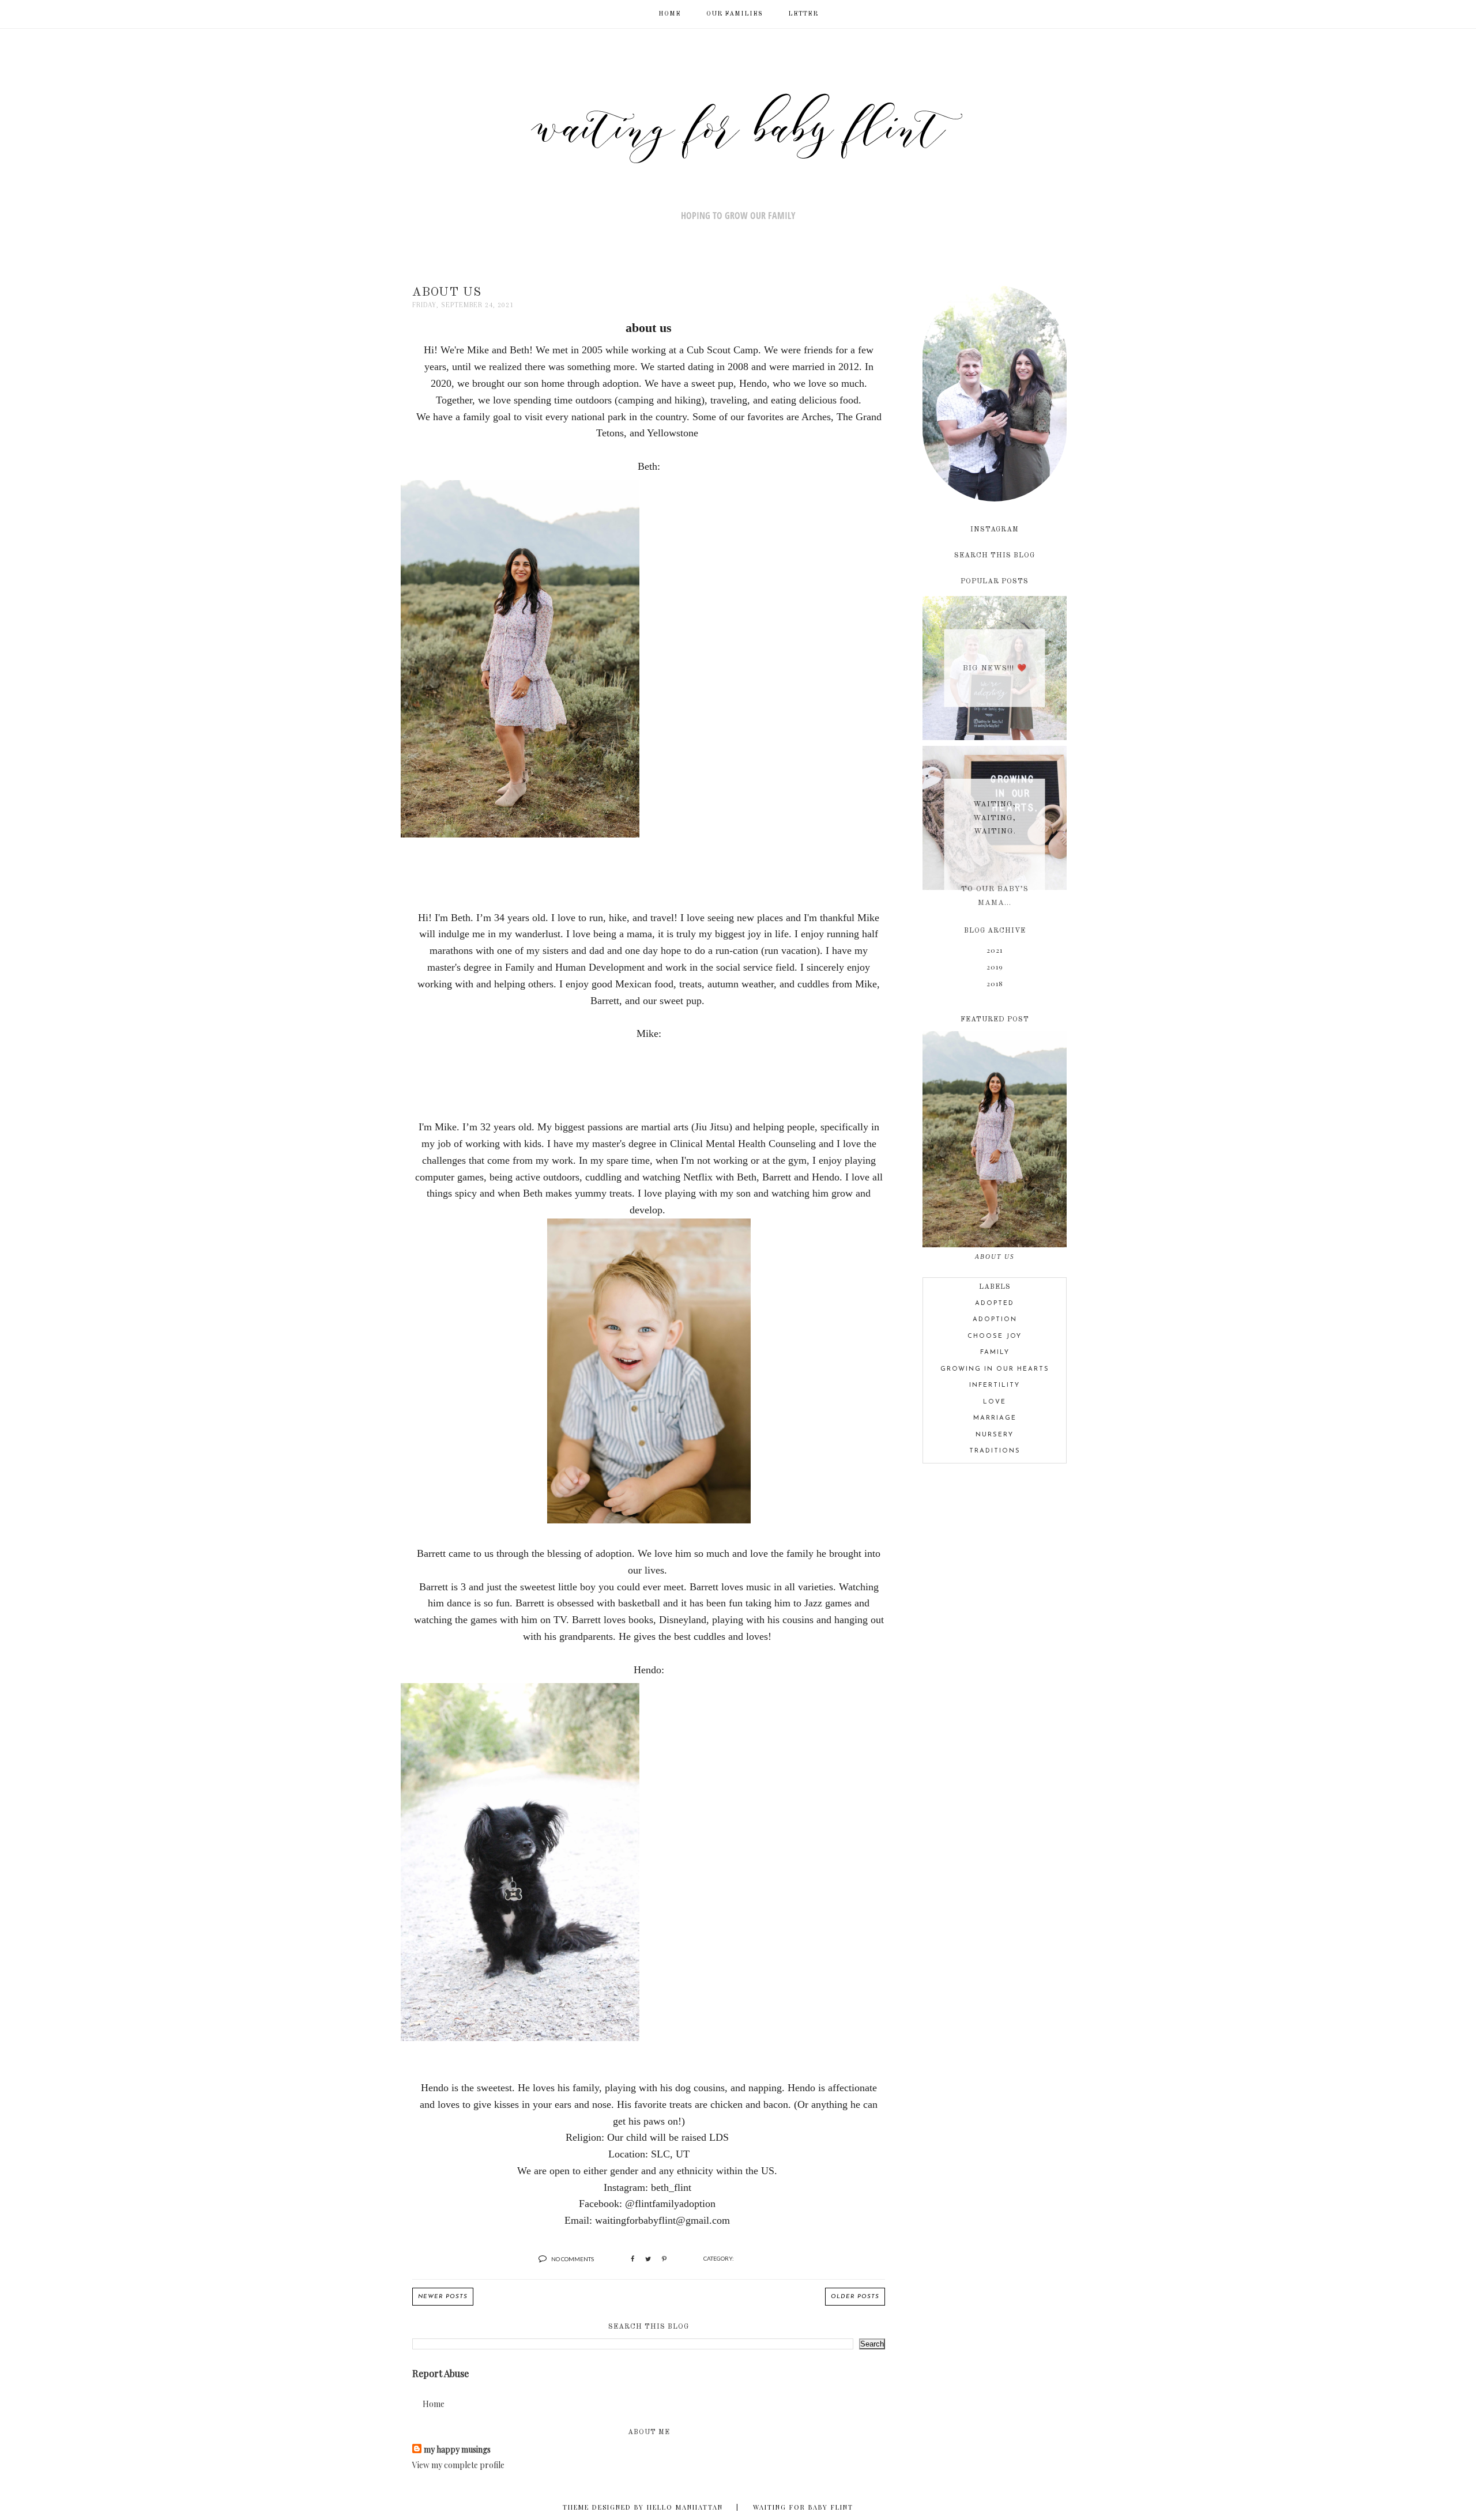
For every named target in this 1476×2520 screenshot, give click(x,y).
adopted (995, 1304)
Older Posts (855, 2297)
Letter (803, 14)
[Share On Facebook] (632, 2259)
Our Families (735, 14)
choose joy (995, 1336)
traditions (995, 1451)
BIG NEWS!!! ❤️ (995, 668)
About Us (447, 293)
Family (995, 1353)
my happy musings (457, 2449)
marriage (995, 1418)
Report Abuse (440, 2373)
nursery (995, 1435)
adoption (995, 1320)
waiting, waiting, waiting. (995, 818)
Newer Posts (443, 2297)
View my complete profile (458, 2465)
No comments (573, 2259)
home (670, 14)
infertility (995, 1385)
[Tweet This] (648, 2259)
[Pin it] (664, 2259)
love (995, 1402)
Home (434, 2404)
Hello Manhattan (685, 2507)
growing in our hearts (995, 1369)
